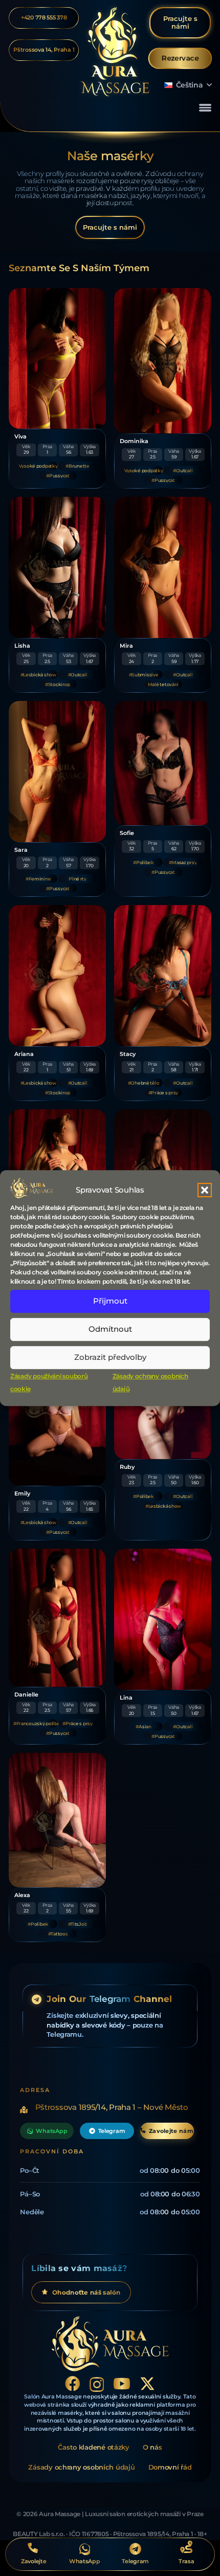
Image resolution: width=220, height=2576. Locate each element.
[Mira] (163, 567)
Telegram (112, 2131)
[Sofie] (163, 763)
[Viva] (57, 359)
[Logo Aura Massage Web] (110, 2344)
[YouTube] (122, 2384)
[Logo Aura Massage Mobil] (115, 52)
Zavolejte (34, 2561)
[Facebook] (73, 2384)
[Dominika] (163, 361)
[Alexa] (57, 1820)
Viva (20, 437)
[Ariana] (57, 976)
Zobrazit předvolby (110, 1357)
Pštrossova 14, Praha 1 (44, 50)
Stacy (128, 1054)
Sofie (127, 833)
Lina (126, 1698)
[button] (205, 1190)
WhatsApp (51, 2131)
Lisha (22, 646)
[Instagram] (97, 2384)
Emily (22, 1494)
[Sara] (57, 772)
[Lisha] (57, 567)
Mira (126, 646)
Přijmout (110, 1301)
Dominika (134, 441)
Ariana (24, 1054)
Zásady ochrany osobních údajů (81, 2467)
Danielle (26, 1695)
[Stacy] (163, 976)
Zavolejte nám (171, 2131)
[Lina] (163, 1619)
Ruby (127, 1467)
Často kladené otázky (94, 2447)
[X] (147, 2384)
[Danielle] (57, 1618)
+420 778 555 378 (44, 18)
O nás (152, 2447)
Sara (21, 850)
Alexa (22, 1895)
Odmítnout (110, 1329)
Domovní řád (170, 2467)
